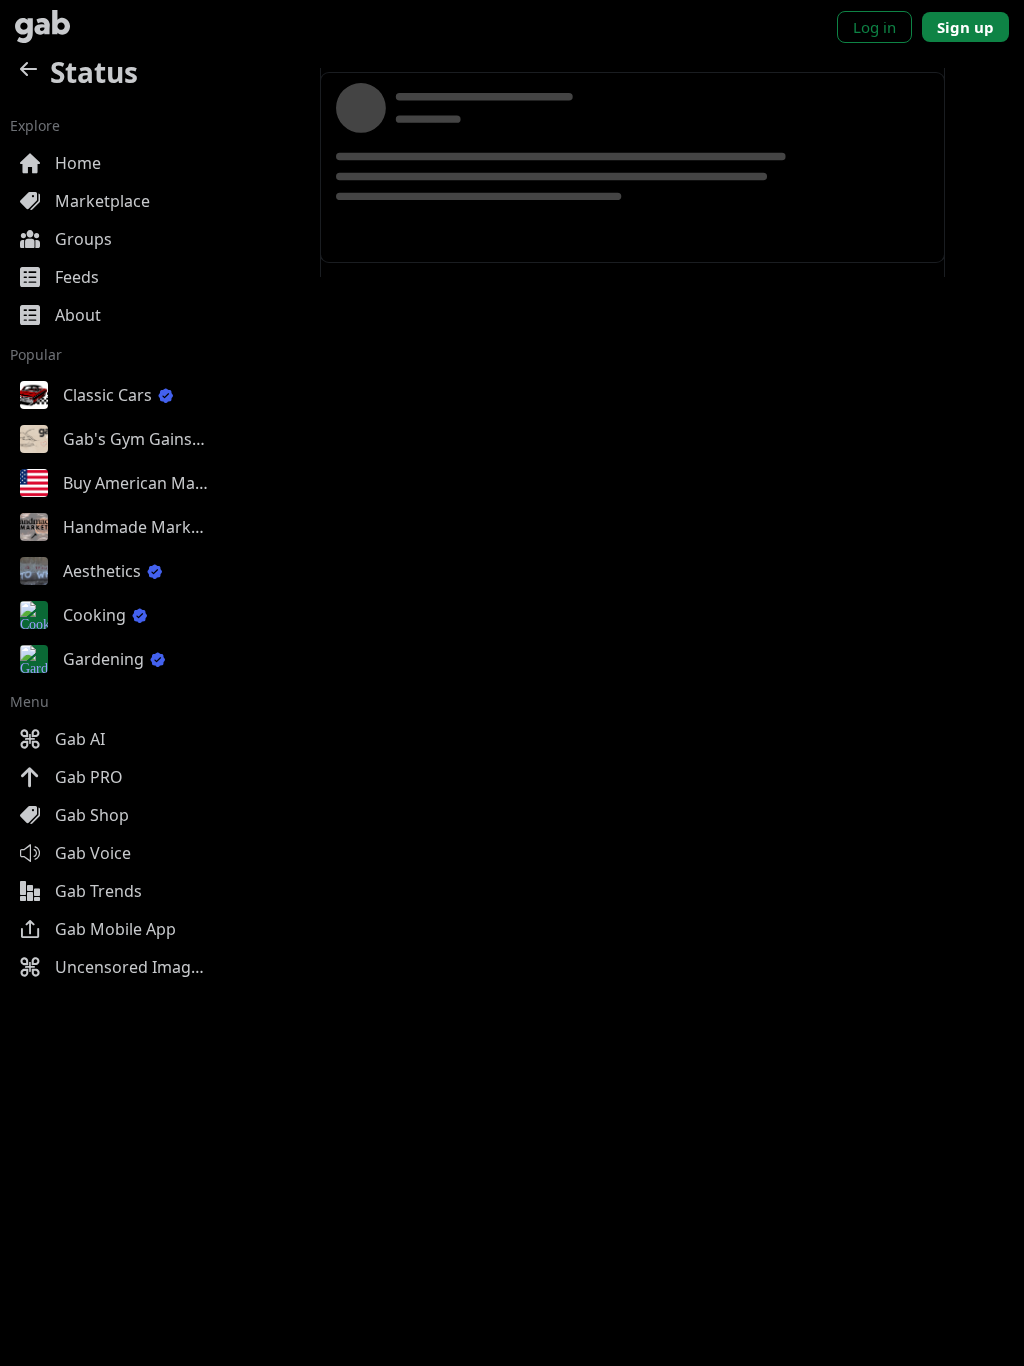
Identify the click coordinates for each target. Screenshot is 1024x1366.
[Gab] (42, 26)
